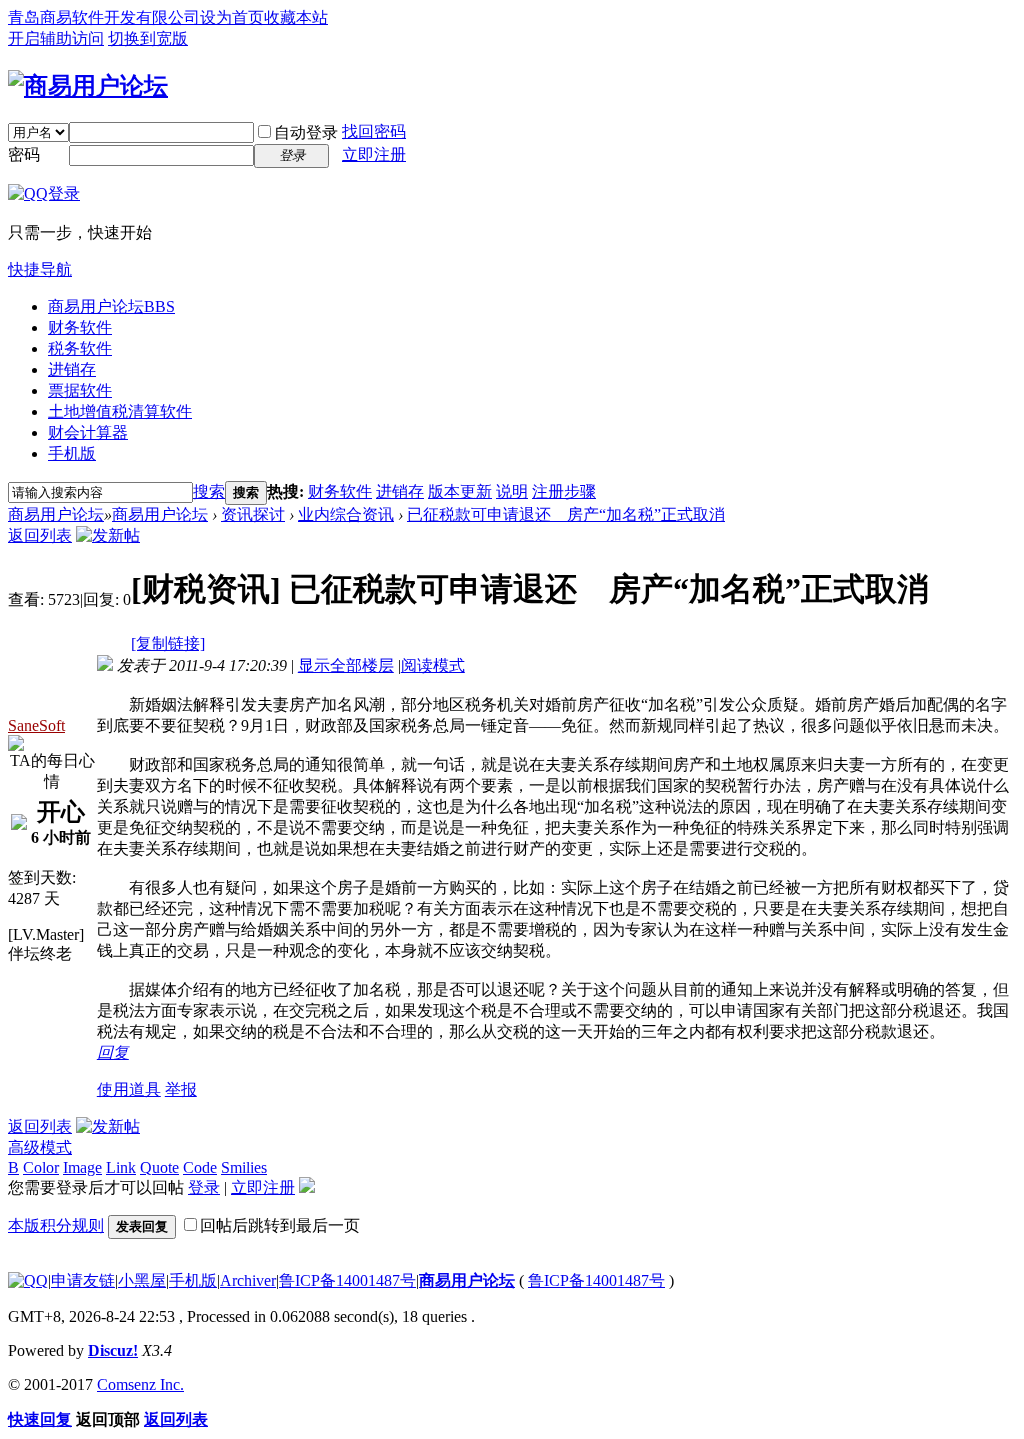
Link (121, 1167)
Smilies (244, 1167)
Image (82, 1167)
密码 (24, 154)
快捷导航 (40, 269)
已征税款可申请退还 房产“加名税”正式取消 (566, 514)
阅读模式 (433, 665)
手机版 (72, 453)
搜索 (209, 491)
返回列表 (40, 535)
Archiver (248, 1280)
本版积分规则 (56, 1225)
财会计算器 (88, 432)
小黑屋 (142, 1280)
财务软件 (80, 327)
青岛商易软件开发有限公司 (104, 17)
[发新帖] (108, 535)
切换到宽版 (148, 38)
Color (41, 1167)
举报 (181, 1089)
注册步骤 (564, 491)
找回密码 (374, 131)
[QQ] (28, 1280)
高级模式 (40, 1147)
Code (200, 1167)
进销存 (72, 369)
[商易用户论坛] (88, 86)
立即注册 (374, 154)
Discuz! (113, 1350)
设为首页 (232, 17)
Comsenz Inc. (140, 1384)
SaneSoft (36, 725)
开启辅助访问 (56, 38)
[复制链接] (168, 643)
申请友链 (83, 1280)
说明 (512, 491)
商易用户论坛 (111, 306)
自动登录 (306, 132)
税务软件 (80, 348)
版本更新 (460, 491)
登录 (204, 1187)
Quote (159, 1167)
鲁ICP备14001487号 (347, 1280)
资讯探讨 (253, 514)
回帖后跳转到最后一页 (280, 1225)
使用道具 (129, 1089)
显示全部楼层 (346, 665)
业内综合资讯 (346, 514)
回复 (113, 1052)
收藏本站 (296, 17)
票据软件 (80, 390)
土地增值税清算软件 (120, 411)
